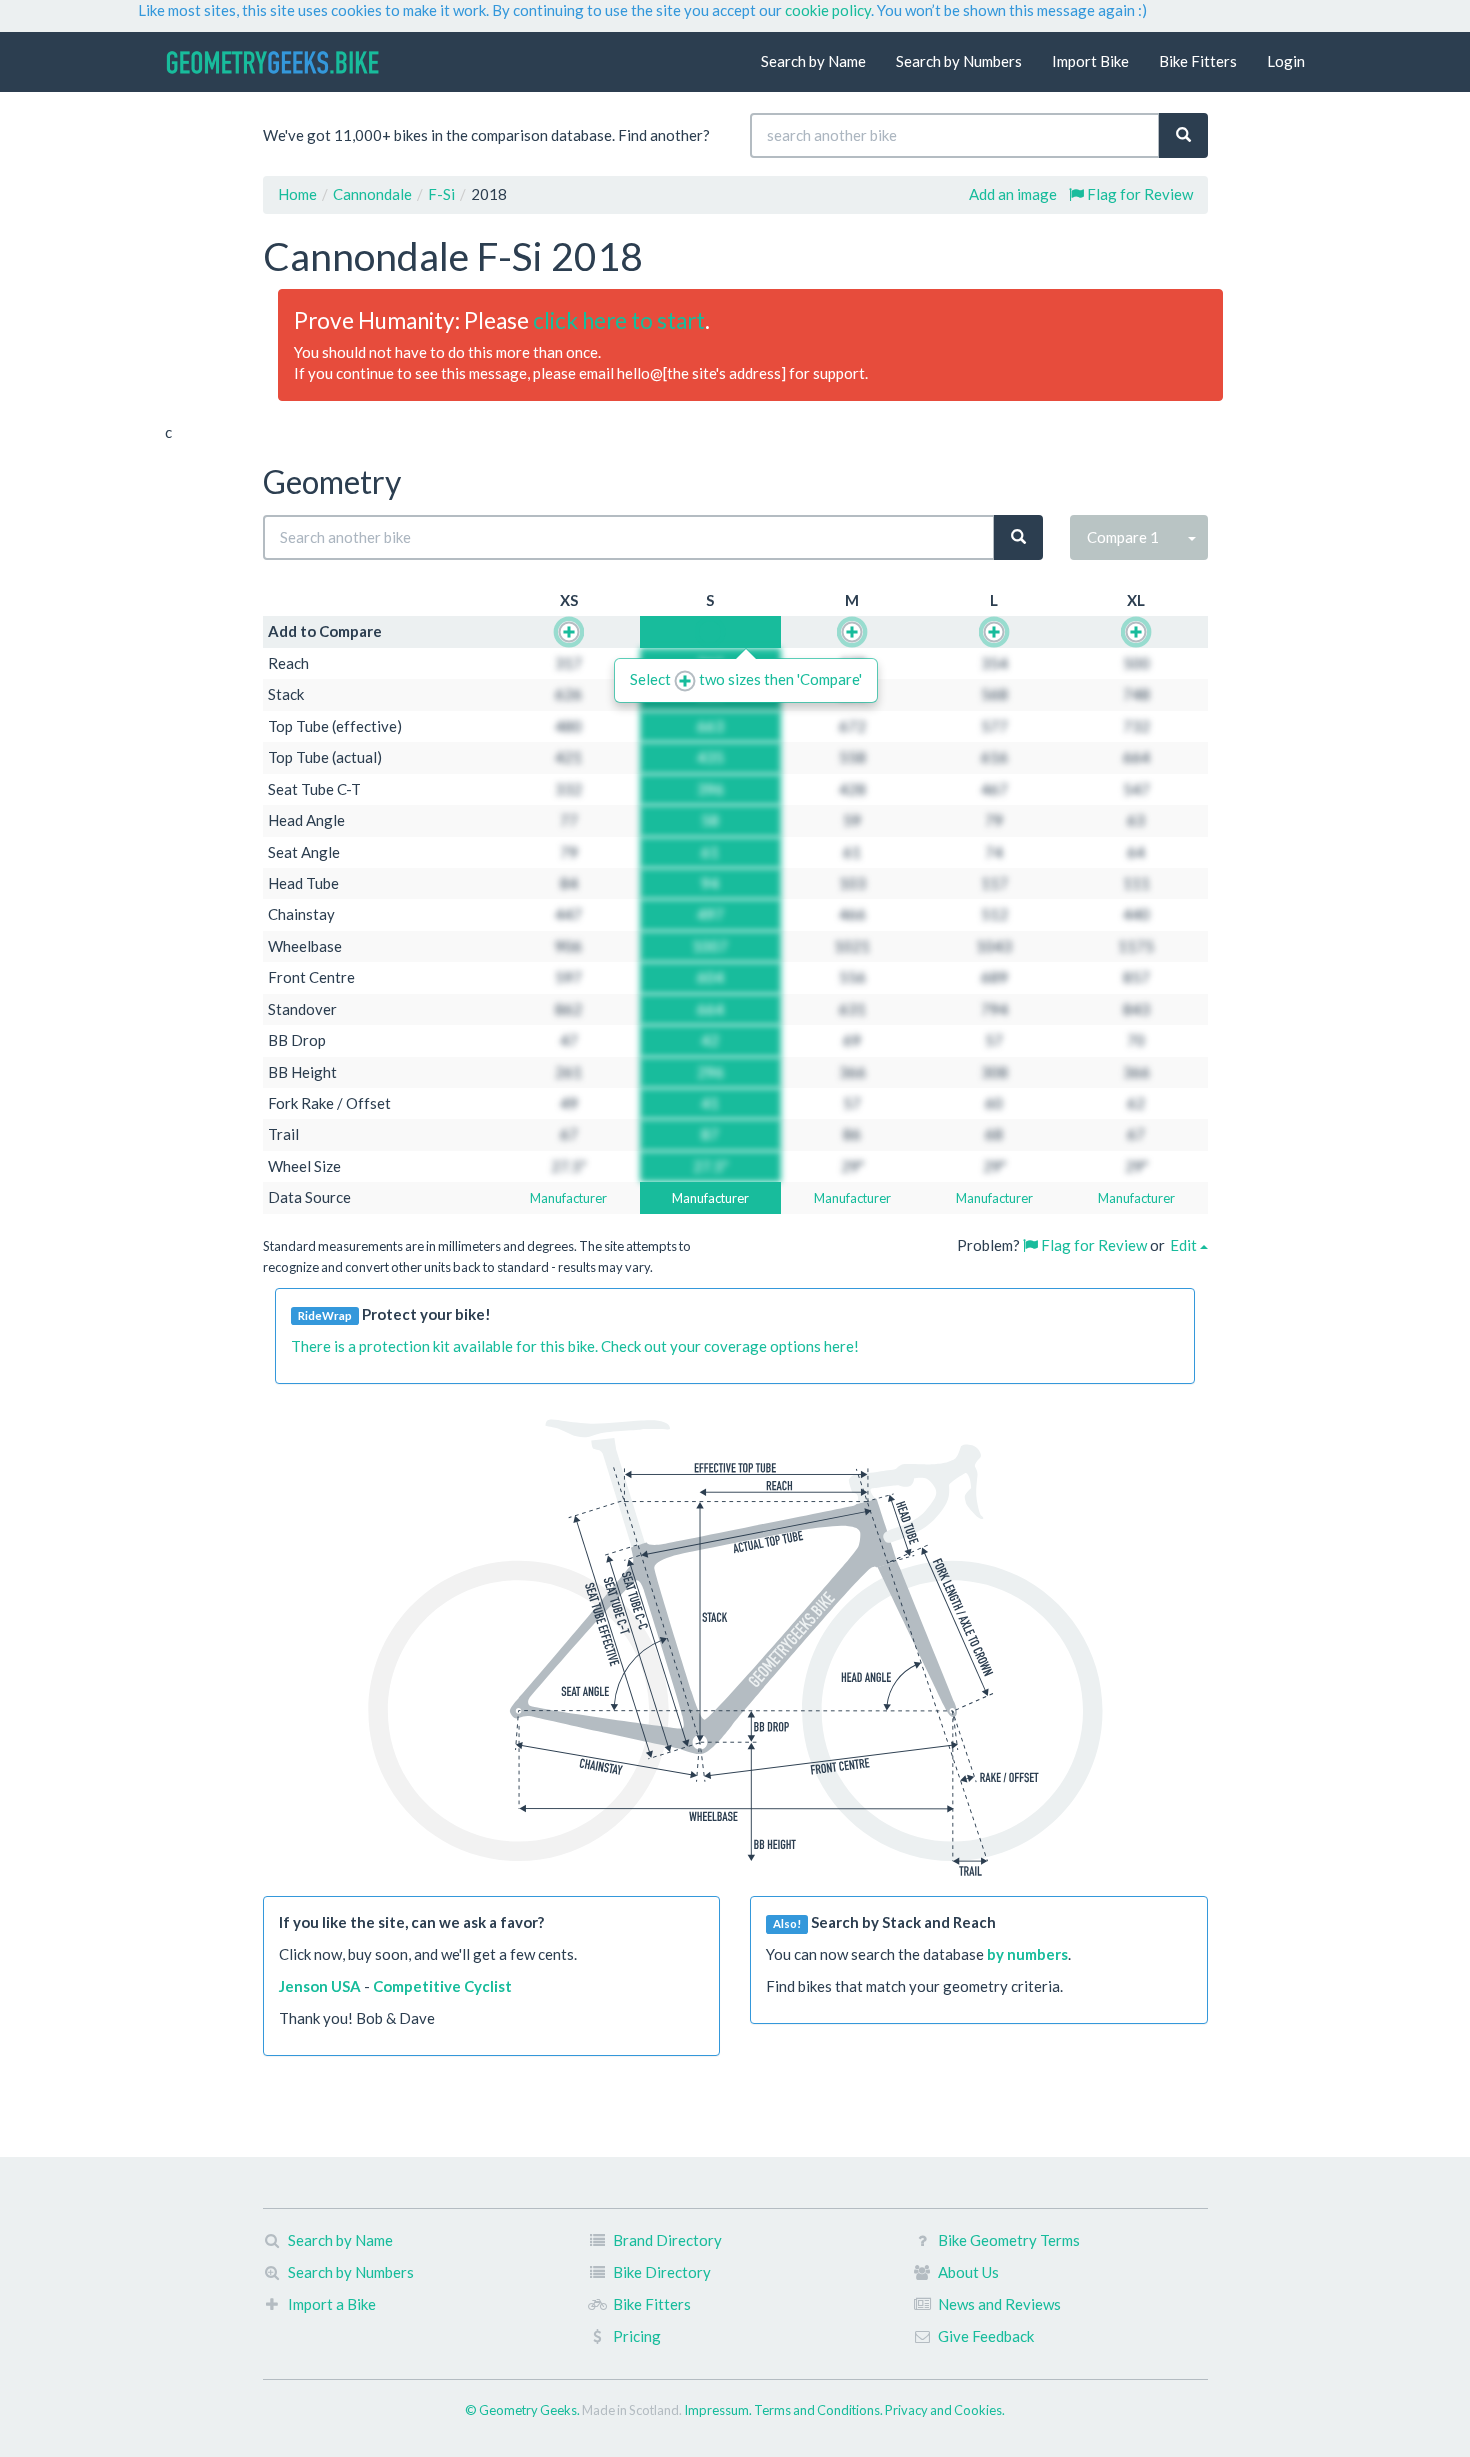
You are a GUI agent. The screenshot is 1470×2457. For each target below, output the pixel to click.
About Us (968, 2272)
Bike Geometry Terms (1009, 2240)
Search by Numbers (959, 61)
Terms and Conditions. (819, 2410)
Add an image (1013, 194)
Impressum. (719, 2410)
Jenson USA (320, 1986)
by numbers (1027, 1954)
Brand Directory (667, 2240)
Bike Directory (662, 2272)
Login (1286, 61)
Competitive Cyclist (442, 1986)
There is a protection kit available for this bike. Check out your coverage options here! (575, 1346)
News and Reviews (999, 2304)
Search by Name (813, 61)
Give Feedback (986, 2336)
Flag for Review (1138, 194)
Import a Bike (332, 2304)
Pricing (637, 2336)
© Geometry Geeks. (523, 2410)
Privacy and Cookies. (945, 2410)
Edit (1185, 1245)
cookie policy (828, 10)
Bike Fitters (1198, 61)
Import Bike (1090, 61)
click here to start (619, 320)
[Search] (1183, 135)
